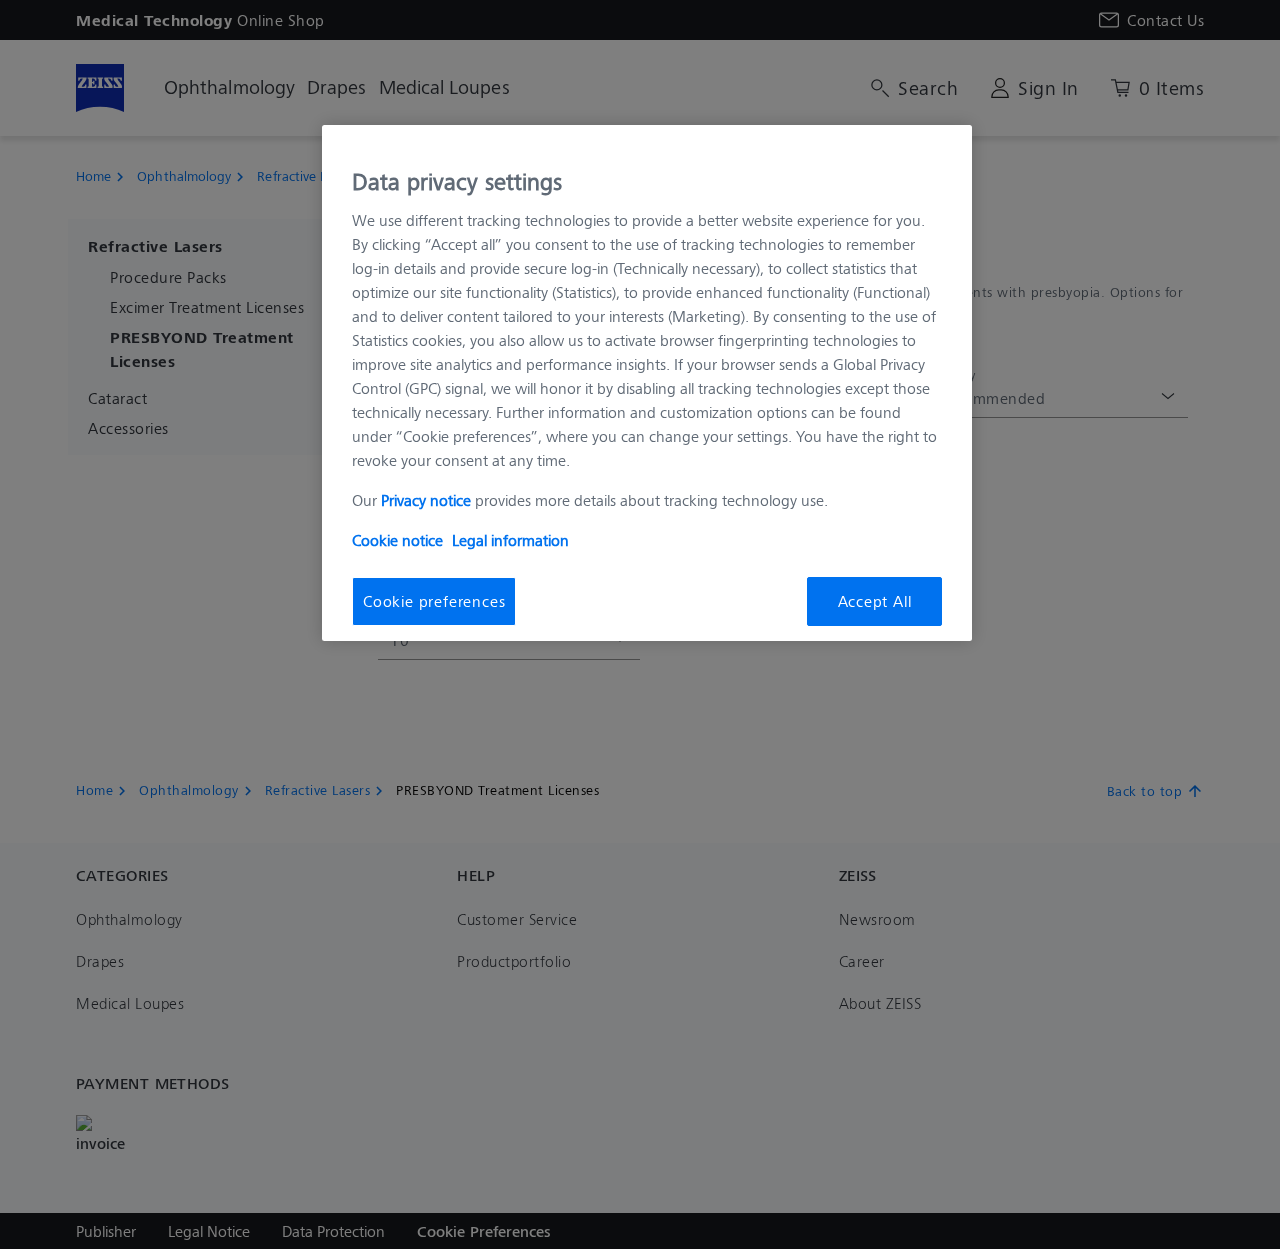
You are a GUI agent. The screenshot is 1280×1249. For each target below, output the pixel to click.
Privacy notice (426, 499)
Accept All (875, 600)
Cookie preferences (434, 600)
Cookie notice (397, 539)
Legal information (510, 539)
